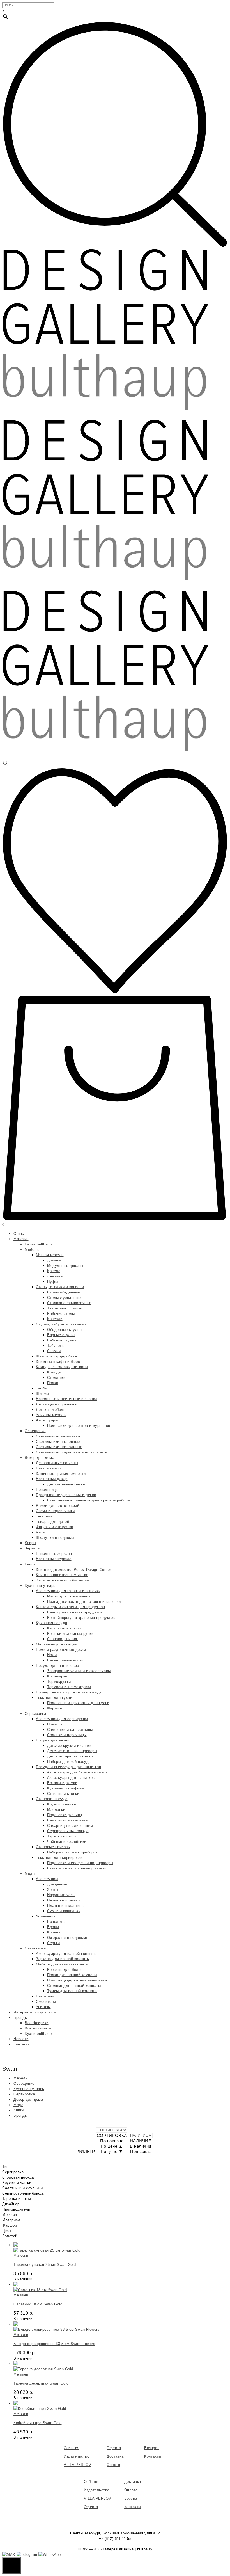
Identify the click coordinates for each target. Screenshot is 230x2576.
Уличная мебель (51, 1415)
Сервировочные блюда (68, 1831)
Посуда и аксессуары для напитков (68, 1767)
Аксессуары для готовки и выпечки (68, 1591)
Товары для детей (52, 1522)
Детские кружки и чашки (69, 1746)
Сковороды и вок (63, 1639)
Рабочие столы (61, 1314)
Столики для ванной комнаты (74, 1986)
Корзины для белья (65, 1970)
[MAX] (9, 2555)
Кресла (54, 1271)
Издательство (76, 2456)
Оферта (114, 2448)
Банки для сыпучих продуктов (75, 1612)
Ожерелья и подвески (67, 1938)
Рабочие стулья (62, 1340)
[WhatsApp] (50, 2555)
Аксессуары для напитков (71, 1778)
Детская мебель (51, 1410)
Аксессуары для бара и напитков (77, 1772)
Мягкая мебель (50, 1255)
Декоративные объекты (57, 1463)
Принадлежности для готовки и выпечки (84, 1602)
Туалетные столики (65, 1308)
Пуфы (52, 1282)
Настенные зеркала (54, 1559)
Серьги (53, 1943)
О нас (19, 1234)
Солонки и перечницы (67, 1735)
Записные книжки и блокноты (62, 1580)
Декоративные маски (66, 1484)
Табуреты (56, 1346)
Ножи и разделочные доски (61, 1650)
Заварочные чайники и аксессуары (79, 1671)
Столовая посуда (52, 1799)
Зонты (53, 1890)
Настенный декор (52, 1479)
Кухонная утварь (40, 1586)
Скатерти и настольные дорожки (77, 1868)
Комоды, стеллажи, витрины (62, 1367)
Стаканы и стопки (63, 1794)
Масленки (56, 1810)
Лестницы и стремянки (57, 1404)
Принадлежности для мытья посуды (69, 1692)
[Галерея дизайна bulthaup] (105, 580)
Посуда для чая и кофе (58, 1666)
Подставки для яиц (65, 1815)
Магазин (21, 1239)
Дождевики (57, 1884)
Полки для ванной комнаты (72, 1975)
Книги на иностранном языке (62, 1575)
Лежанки (55, 1276)
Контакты (22, 2044)
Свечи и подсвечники (55, 1511)
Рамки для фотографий (58, 1506)
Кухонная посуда (52, 1623)
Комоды (54, 1372)
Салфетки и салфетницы (70, 1730)
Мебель (32, 1250)
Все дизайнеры (39, 2028)
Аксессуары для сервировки (62, 1719)
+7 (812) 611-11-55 (115, 2539)
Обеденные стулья (64, 1330)
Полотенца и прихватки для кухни (78, 1703)
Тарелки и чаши (61, 1836)
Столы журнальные (65, 1298)
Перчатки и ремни (63, 1900)
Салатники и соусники (67, 1820)
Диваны (54, 1260)
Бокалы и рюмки (62, 1783)
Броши (53, 1927)
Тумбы (42, 1388)
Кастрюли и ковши (64, 1628)
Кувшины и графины (66, 1788)
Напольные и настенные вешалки (66, 1399)
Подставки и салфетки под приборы (80, 1863)
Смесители (46, 2002)
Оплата (113, 2465)
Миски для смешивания (69, 1596)
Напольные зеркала (54, 1554)
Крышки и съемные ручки (70, 1634)
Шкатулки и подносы (55, 1538)
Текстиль (44, 1516)
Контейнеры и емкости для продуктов (70, 1607)
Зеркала (32, 1548)
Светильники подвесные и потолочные (71, 1452)
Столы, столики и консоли (60, 1287)
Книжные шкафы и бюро (58, 1362)
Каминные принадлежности (61, 1474)
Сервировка (35, 1714)
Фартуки (55, 1708)
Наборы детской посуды (69, 1762)
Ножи (52, 1655)
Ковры (30, 1543)
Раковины (45, 1996)
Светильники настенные (58, 1442)
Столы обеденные (64, 1292)
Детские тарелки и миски (70, 1756)
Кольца (54, 1932)
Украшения (46, 1916)
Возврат (152, 2448)
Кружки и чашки (62, 1804)
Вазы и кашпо (48, 1468)
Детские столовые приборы (72, 1751)
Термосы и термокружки (69, 1687)
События (72, 2448)
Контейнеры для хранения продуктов (81, 1618)
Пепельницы (47, 1490)
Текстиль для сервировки (59, 1858)
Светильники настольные (59, 1447)
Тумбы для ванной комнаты (72, 1991)
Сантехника (35, 1948)
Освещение (35, 1431)
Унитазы (43, 2007)
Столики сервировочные (69, 1303)
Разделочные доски (65, 1660)
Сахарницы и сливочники (70, 1826)
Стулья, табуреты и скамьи (61, 1324)
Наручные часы (61, 1895)
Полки (53, 1383)
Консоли (55, 1319)
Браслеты (56, 1922)
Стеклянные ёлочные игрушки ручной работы (88, 1500)
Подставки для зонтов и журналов (79, 1426)
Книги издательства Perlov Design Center (73, 1570)
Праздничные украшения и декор (66, 1495)
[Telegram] (27, 2555)
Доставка (115, 2456)
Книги (30, 1564)
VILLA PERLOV (77, 2465)
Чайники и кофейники (67, 1842)
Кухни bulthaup (38, 1244)
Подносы (55, 1724)
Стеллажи (56, 1378)
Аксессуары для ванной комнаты (66, 1954)
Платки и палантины (66, 1906)
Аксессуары (47, 1420)
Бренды (20, 2018)
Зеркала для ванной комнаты (63, 1959)
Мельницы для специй (56, 1644)
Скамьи (54, 1351)
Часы (41, 1532)
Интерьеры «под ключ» (35, 2012)
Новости (21, 2039)
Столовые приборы (53, 1847)
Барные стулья (61, 1335)
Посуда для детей (53, 1740)
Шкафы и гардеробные (57, 1356)
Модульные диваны (65, 1266)
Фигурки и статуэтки (55, 1527)
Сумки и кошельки (64, 1911)
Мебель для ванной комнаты (62, 1964)
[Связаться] (12, 2565)
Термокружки (59, 1682)
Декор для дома (39, 1458)
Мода (30, 1874)
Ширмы (42, 1394)
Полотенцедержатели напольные (77, 1980)
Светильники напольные (58, 1436)
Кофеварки (57, 1676)
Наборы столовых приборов (72, 1852)
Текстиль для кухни (54, 1698)
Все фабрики (37, 2023)
